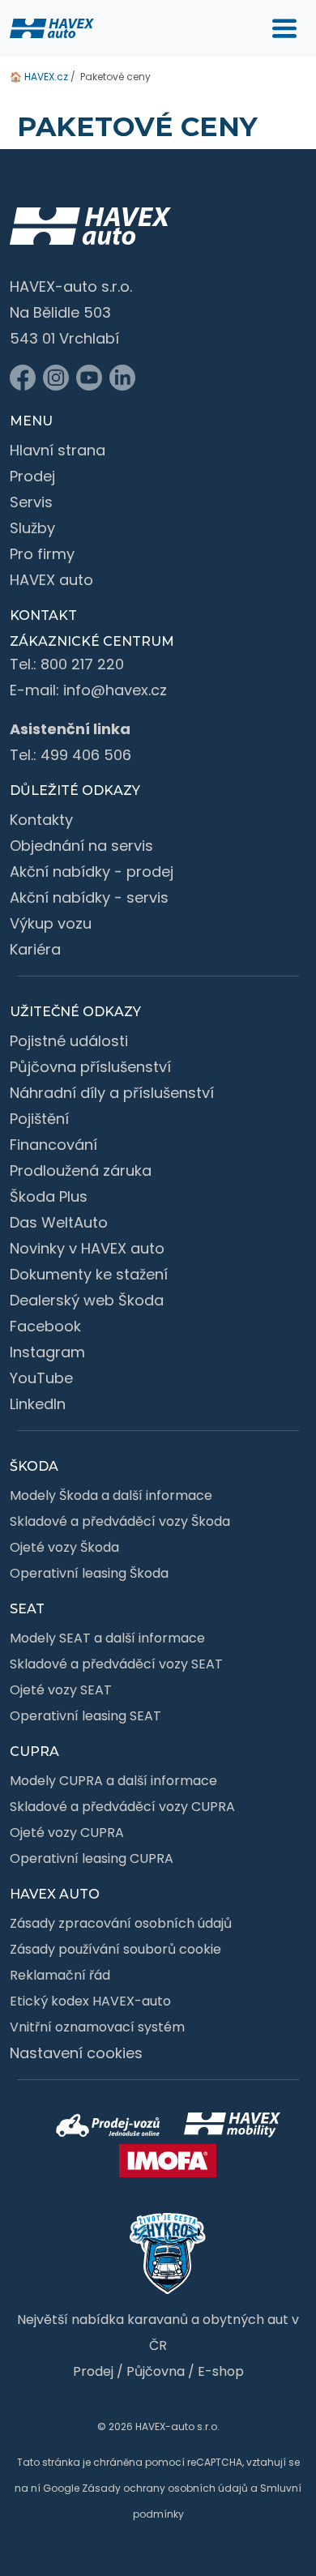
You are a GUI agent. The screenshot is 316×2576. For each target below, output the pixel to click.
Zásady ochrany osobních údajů (165, 2488)
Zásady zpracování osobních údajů (121, 1923)
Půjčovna (156, 2371)
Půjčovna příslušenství (90, 1067)
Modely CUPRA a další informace (113, 1781)
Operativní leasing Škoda (89, 1573)
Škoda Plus (49, 1196)
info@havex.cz (115, 690)
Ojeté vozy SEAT (61, 1690)
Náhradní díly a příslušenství (112, 1093)
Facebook (45, 1326)
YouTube (41, 1378)
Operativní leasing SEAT (85, 1716)
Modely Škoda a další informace (111, 1495)
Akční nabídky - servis (89, 897)
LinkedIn (38, 1404)
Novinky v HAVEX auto (87, 1248)
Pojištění (39, 1119)
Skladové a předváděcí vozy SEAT (116, 1664)
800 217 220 (82, 664)
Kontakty (41, 820)
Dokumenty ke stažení (89, 1274)
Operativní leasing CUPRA (92, 1858)
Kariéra (35, 949)
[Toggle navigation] (284, 28)
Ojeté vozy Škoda (64, 1547)
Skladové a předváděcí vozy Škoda (120, 1521)
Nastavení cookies (76, 2053)
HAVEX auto (51, 580)
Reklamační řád (60, 1975)
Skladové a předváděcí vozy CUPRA (122, 1807)
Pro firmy (42, 554)
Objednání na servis (81, 846)
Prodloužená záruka (81, 1171)
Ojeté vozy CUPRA (67, 1833)
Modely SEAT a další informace (107, 1638)
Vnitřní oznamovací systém (97, 2027)
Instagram (47, 1352)
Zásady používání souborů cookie (115, 1949)
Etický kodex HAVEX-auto (90, 2001)
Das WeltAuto (59, 1222)
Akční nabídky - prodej (92, 871)
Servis (31, 502)
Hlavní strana (58, 450)
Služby (32, 528)
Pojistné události (69, 1041)
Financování (53, 1145)
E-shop (221, 2371)
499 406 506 (86, 755)
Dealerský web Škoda (87, 1300)
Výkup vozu (51, 923)
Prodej (32, 476)
